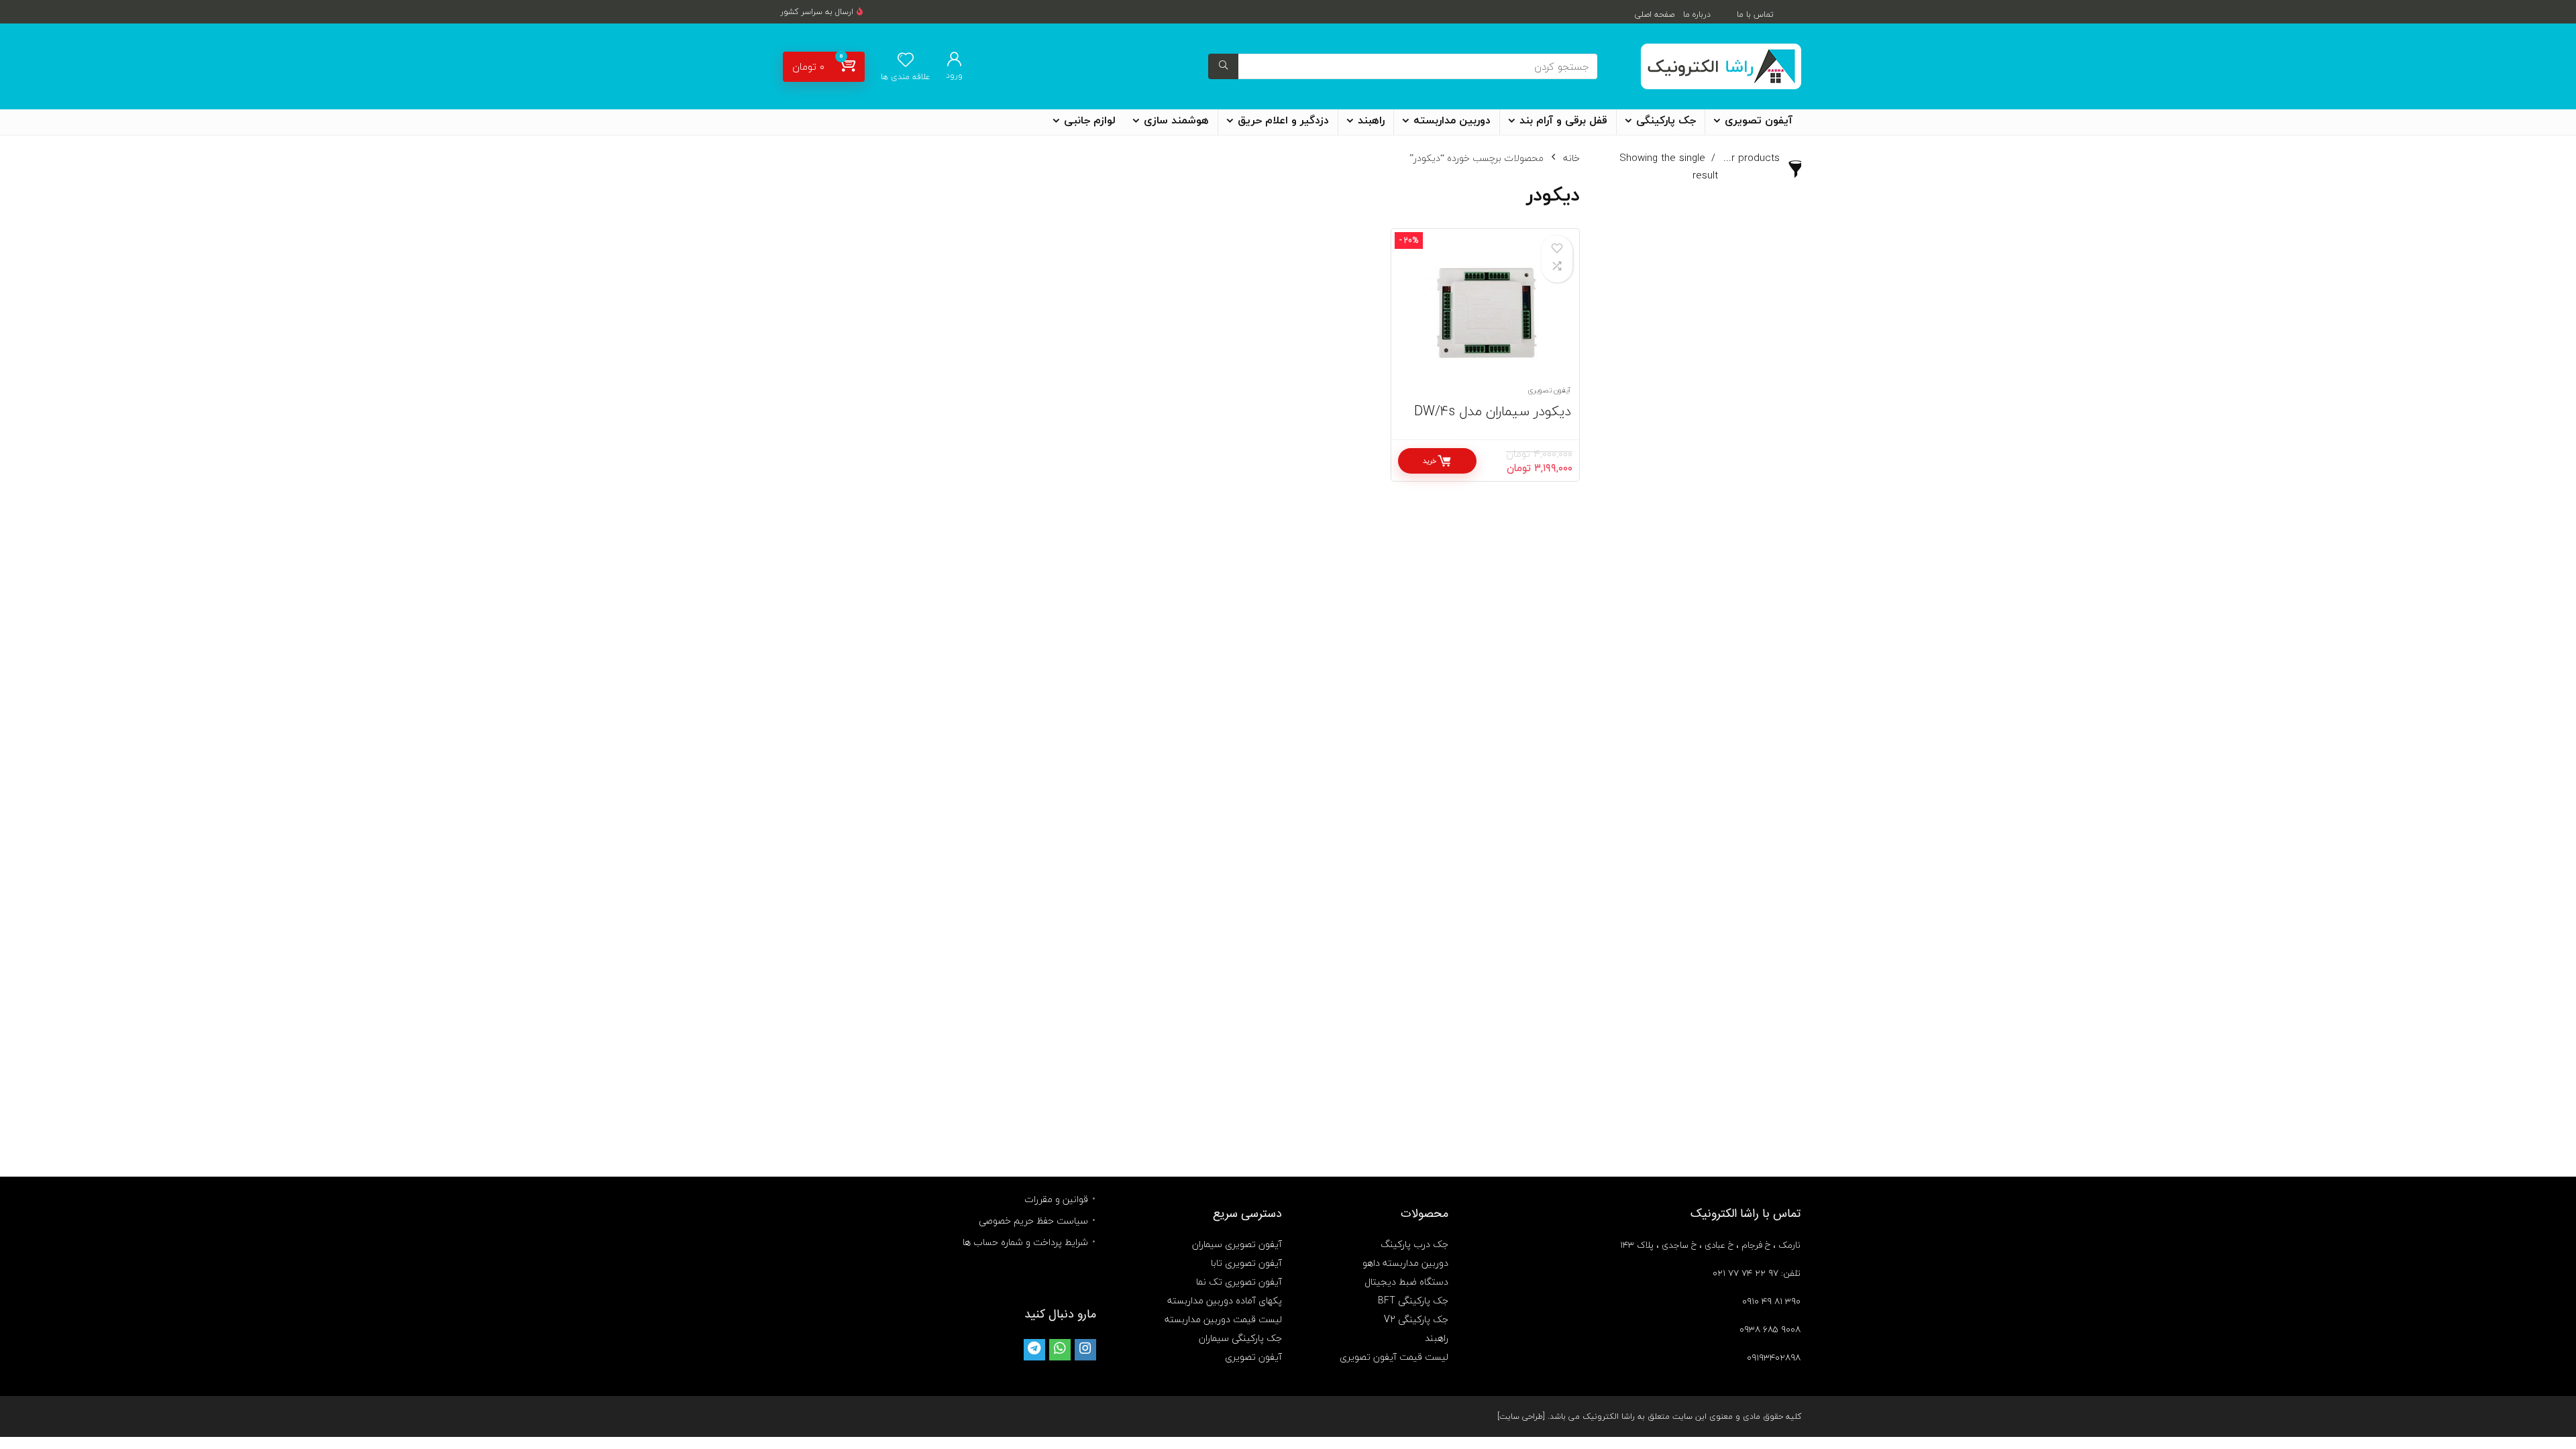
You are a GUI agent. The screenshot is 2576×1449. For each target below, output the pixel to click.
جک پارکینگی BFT (1413, 1300)
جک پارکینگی (1666, 121)
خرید (1430, 461)
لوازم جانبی (1090, 121)
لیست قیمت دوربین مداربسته (1223, 1319)
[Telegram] (1034, 1350)
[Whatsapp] (1060, 1350)
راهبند (1371, 121)
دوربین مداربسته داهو (1405, 1263)
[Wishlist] (906, 61)
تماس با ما (1755, 14)
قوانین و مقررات (1056, 1199)
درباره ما (1697, 14)
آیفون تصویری (1759, 121)
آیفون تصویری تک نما (1239, 1282)
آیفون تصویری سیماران (1237, 1244)
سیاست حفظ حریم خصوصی (1033, 1221)
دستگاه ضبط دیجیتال (1406, 1282)
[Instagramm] (1085, 1350)
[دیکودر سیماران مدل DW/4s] (1485, 314)
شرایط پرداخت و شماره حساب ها (1025, 1242)
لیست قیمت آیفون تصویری (1394, 1357)
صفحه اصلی (1655, 14)
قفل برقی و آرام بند (1563, 121)
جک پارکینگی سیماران (1240, 1338)
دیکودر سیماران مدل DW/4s (1493, 411)
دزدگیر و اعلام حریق (1283, 121)
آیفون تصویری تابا (1246, 1263)
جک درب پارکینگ (1414, 1244)
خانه (1571, 158)
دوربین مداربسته (1452, 121)
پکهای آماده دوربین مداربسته (1225, 1300)
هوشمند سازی (1176, 121)
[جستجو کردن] (1223, 66)
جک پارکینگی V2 (1416, 1319)
